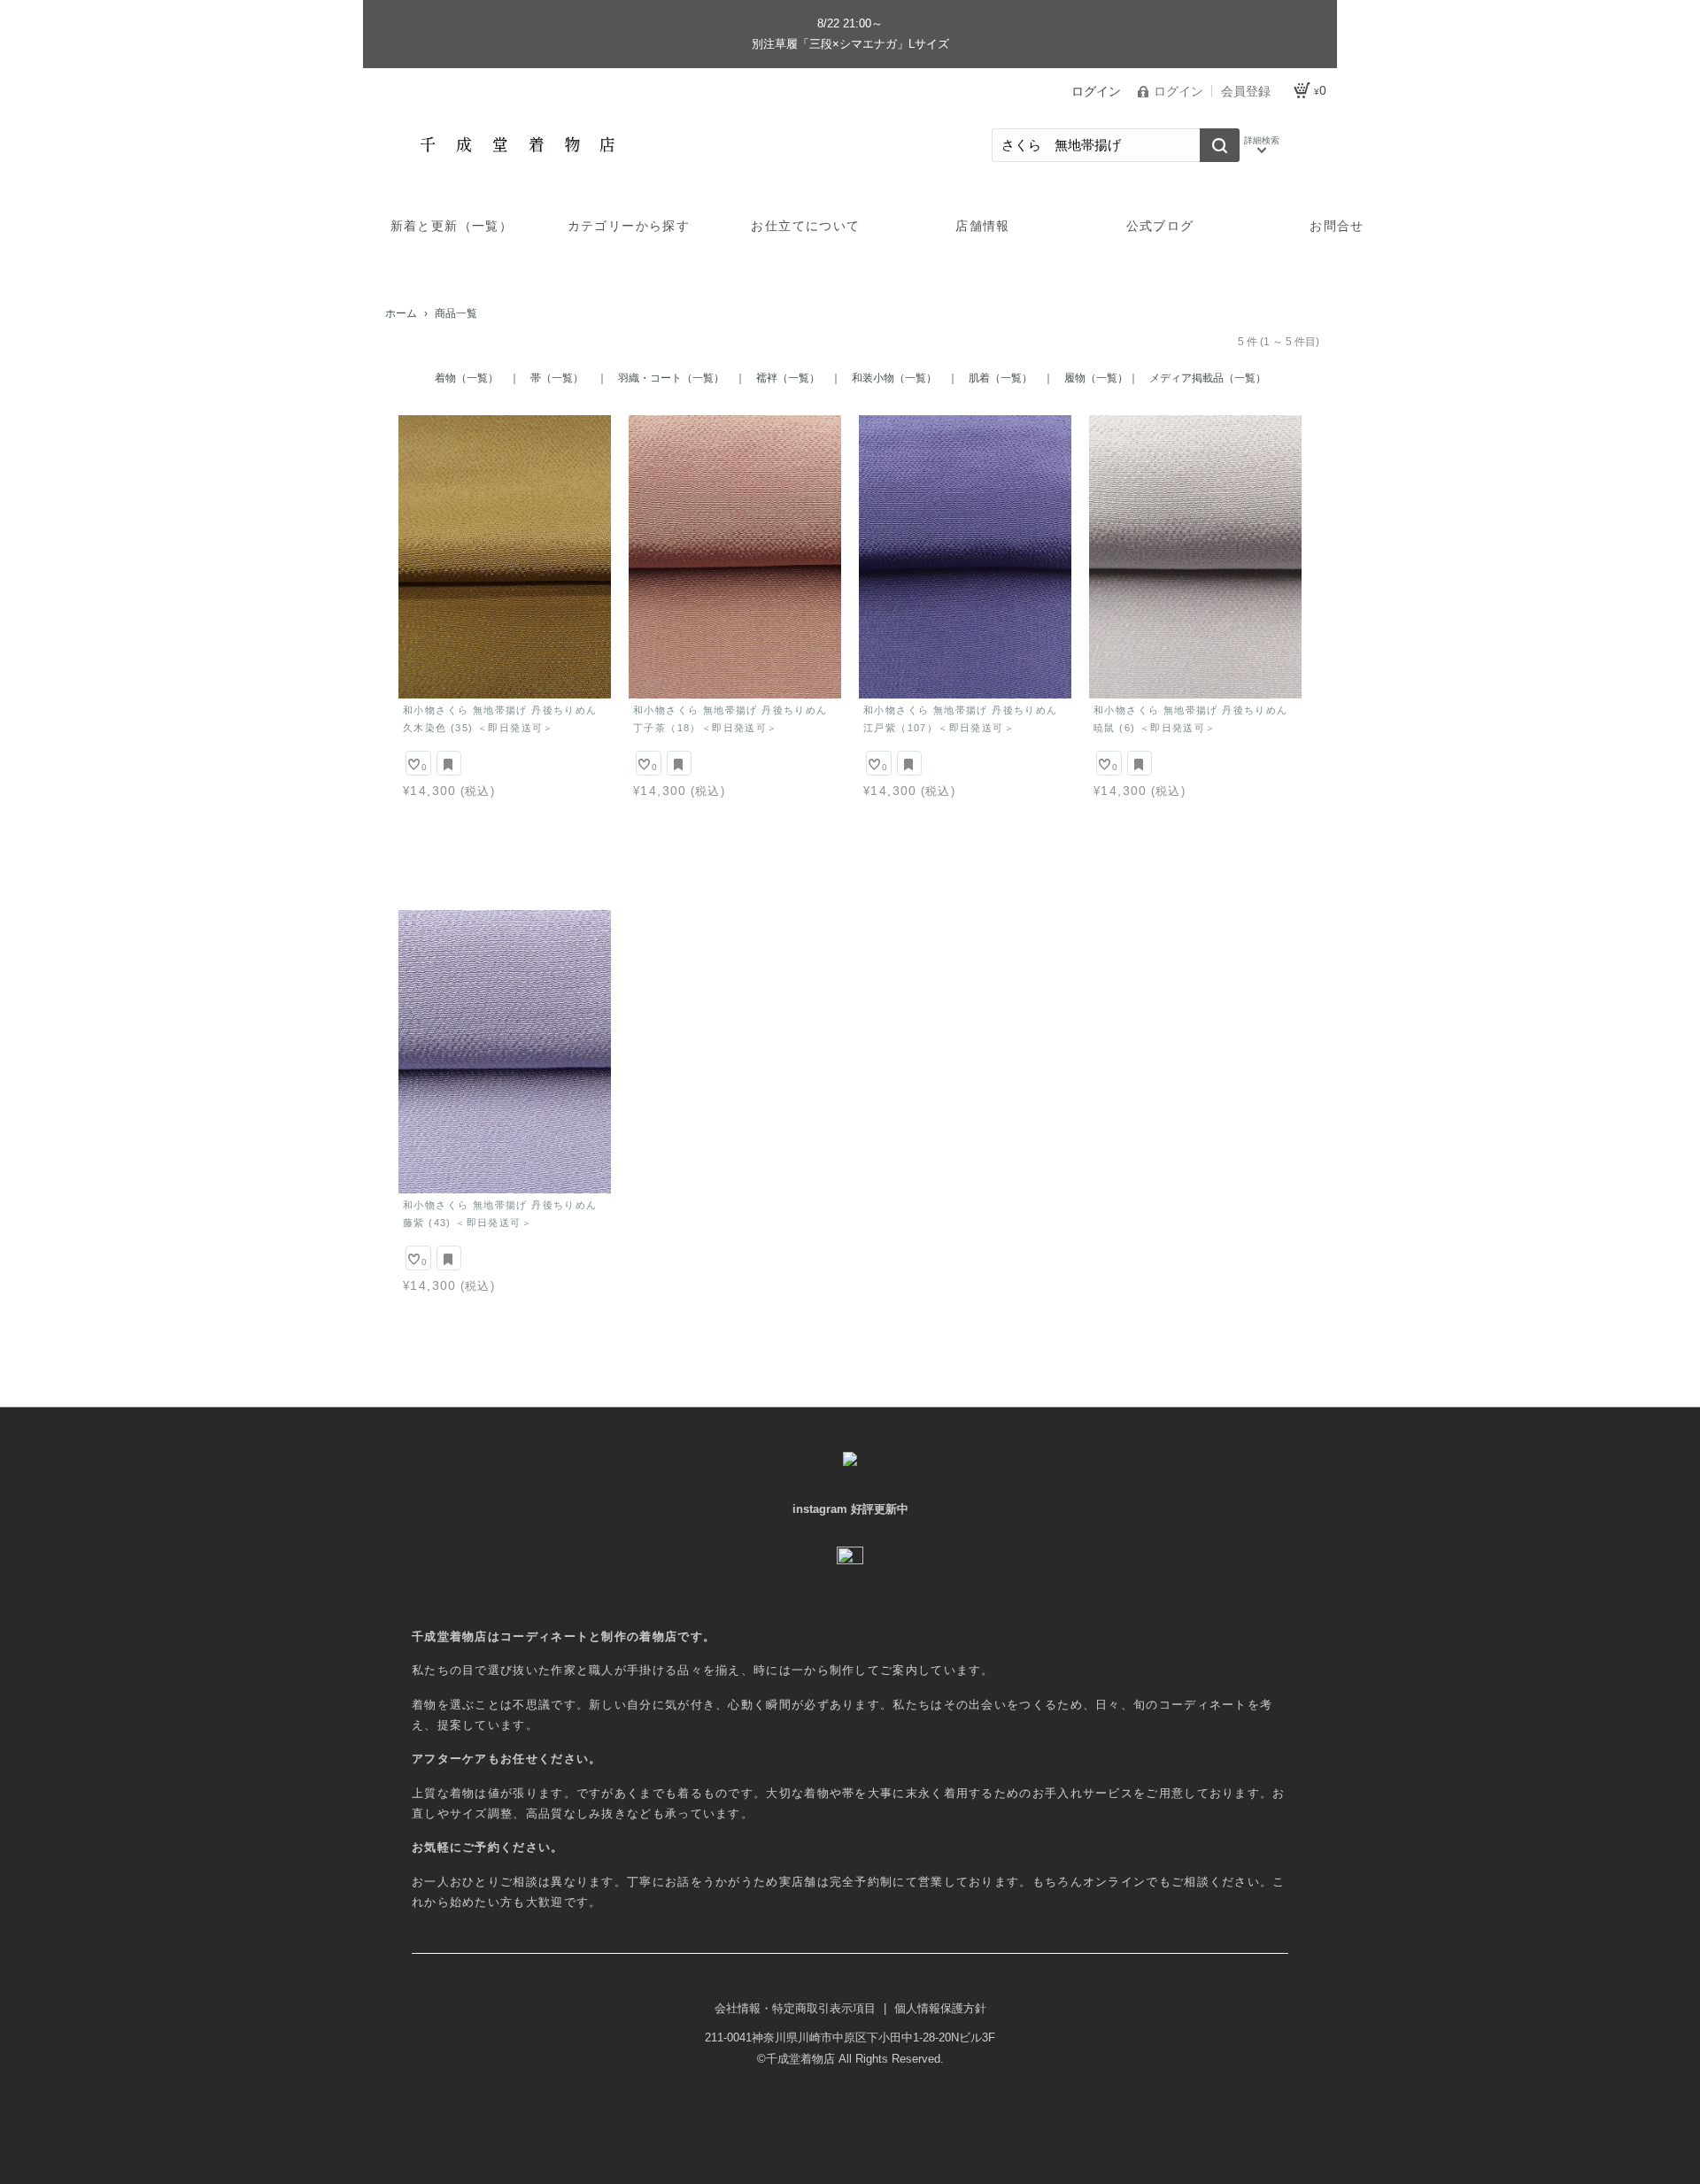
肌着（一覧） (1001, 378)
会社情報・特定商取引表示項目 (797, 2008)
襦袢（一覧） (788, 378)
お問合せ (1337, 226)
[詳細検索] (1262, 145)
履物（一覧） (1096, 378)
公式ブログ (1160, 226)
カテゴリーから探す (629, 226)
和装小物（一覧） (894, 378)
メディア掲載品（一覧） (1208, 378)
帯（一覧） (558, 378)
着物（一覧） (467, 378)
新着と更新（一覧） (452, 226)
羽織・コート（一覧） (671, 378)
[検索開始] (1220, 145)
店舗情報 (983, 226)
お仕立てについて (805, 226)
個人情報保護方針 (940, 2008)
